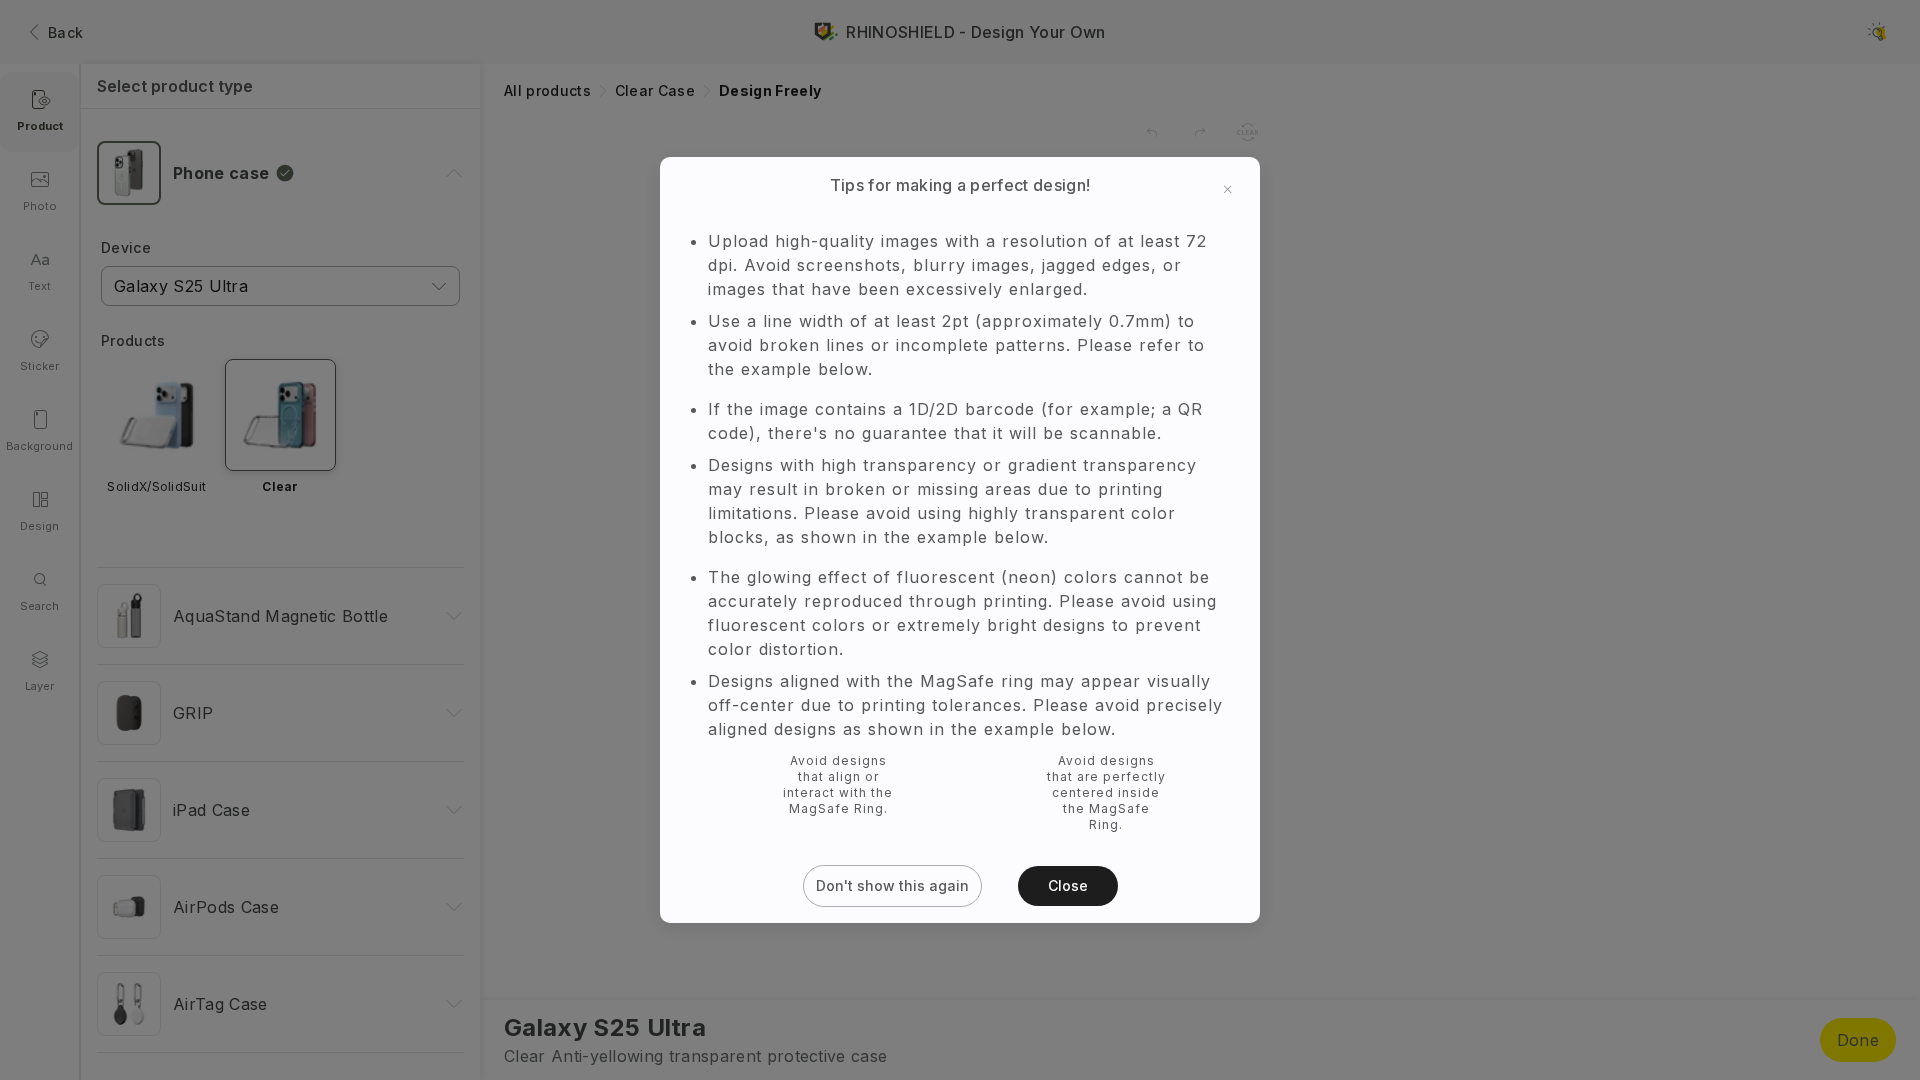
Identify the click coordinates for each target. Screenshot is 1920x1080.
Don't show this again (892, 934)
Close (1068, 934)
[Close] (1228, 140)
